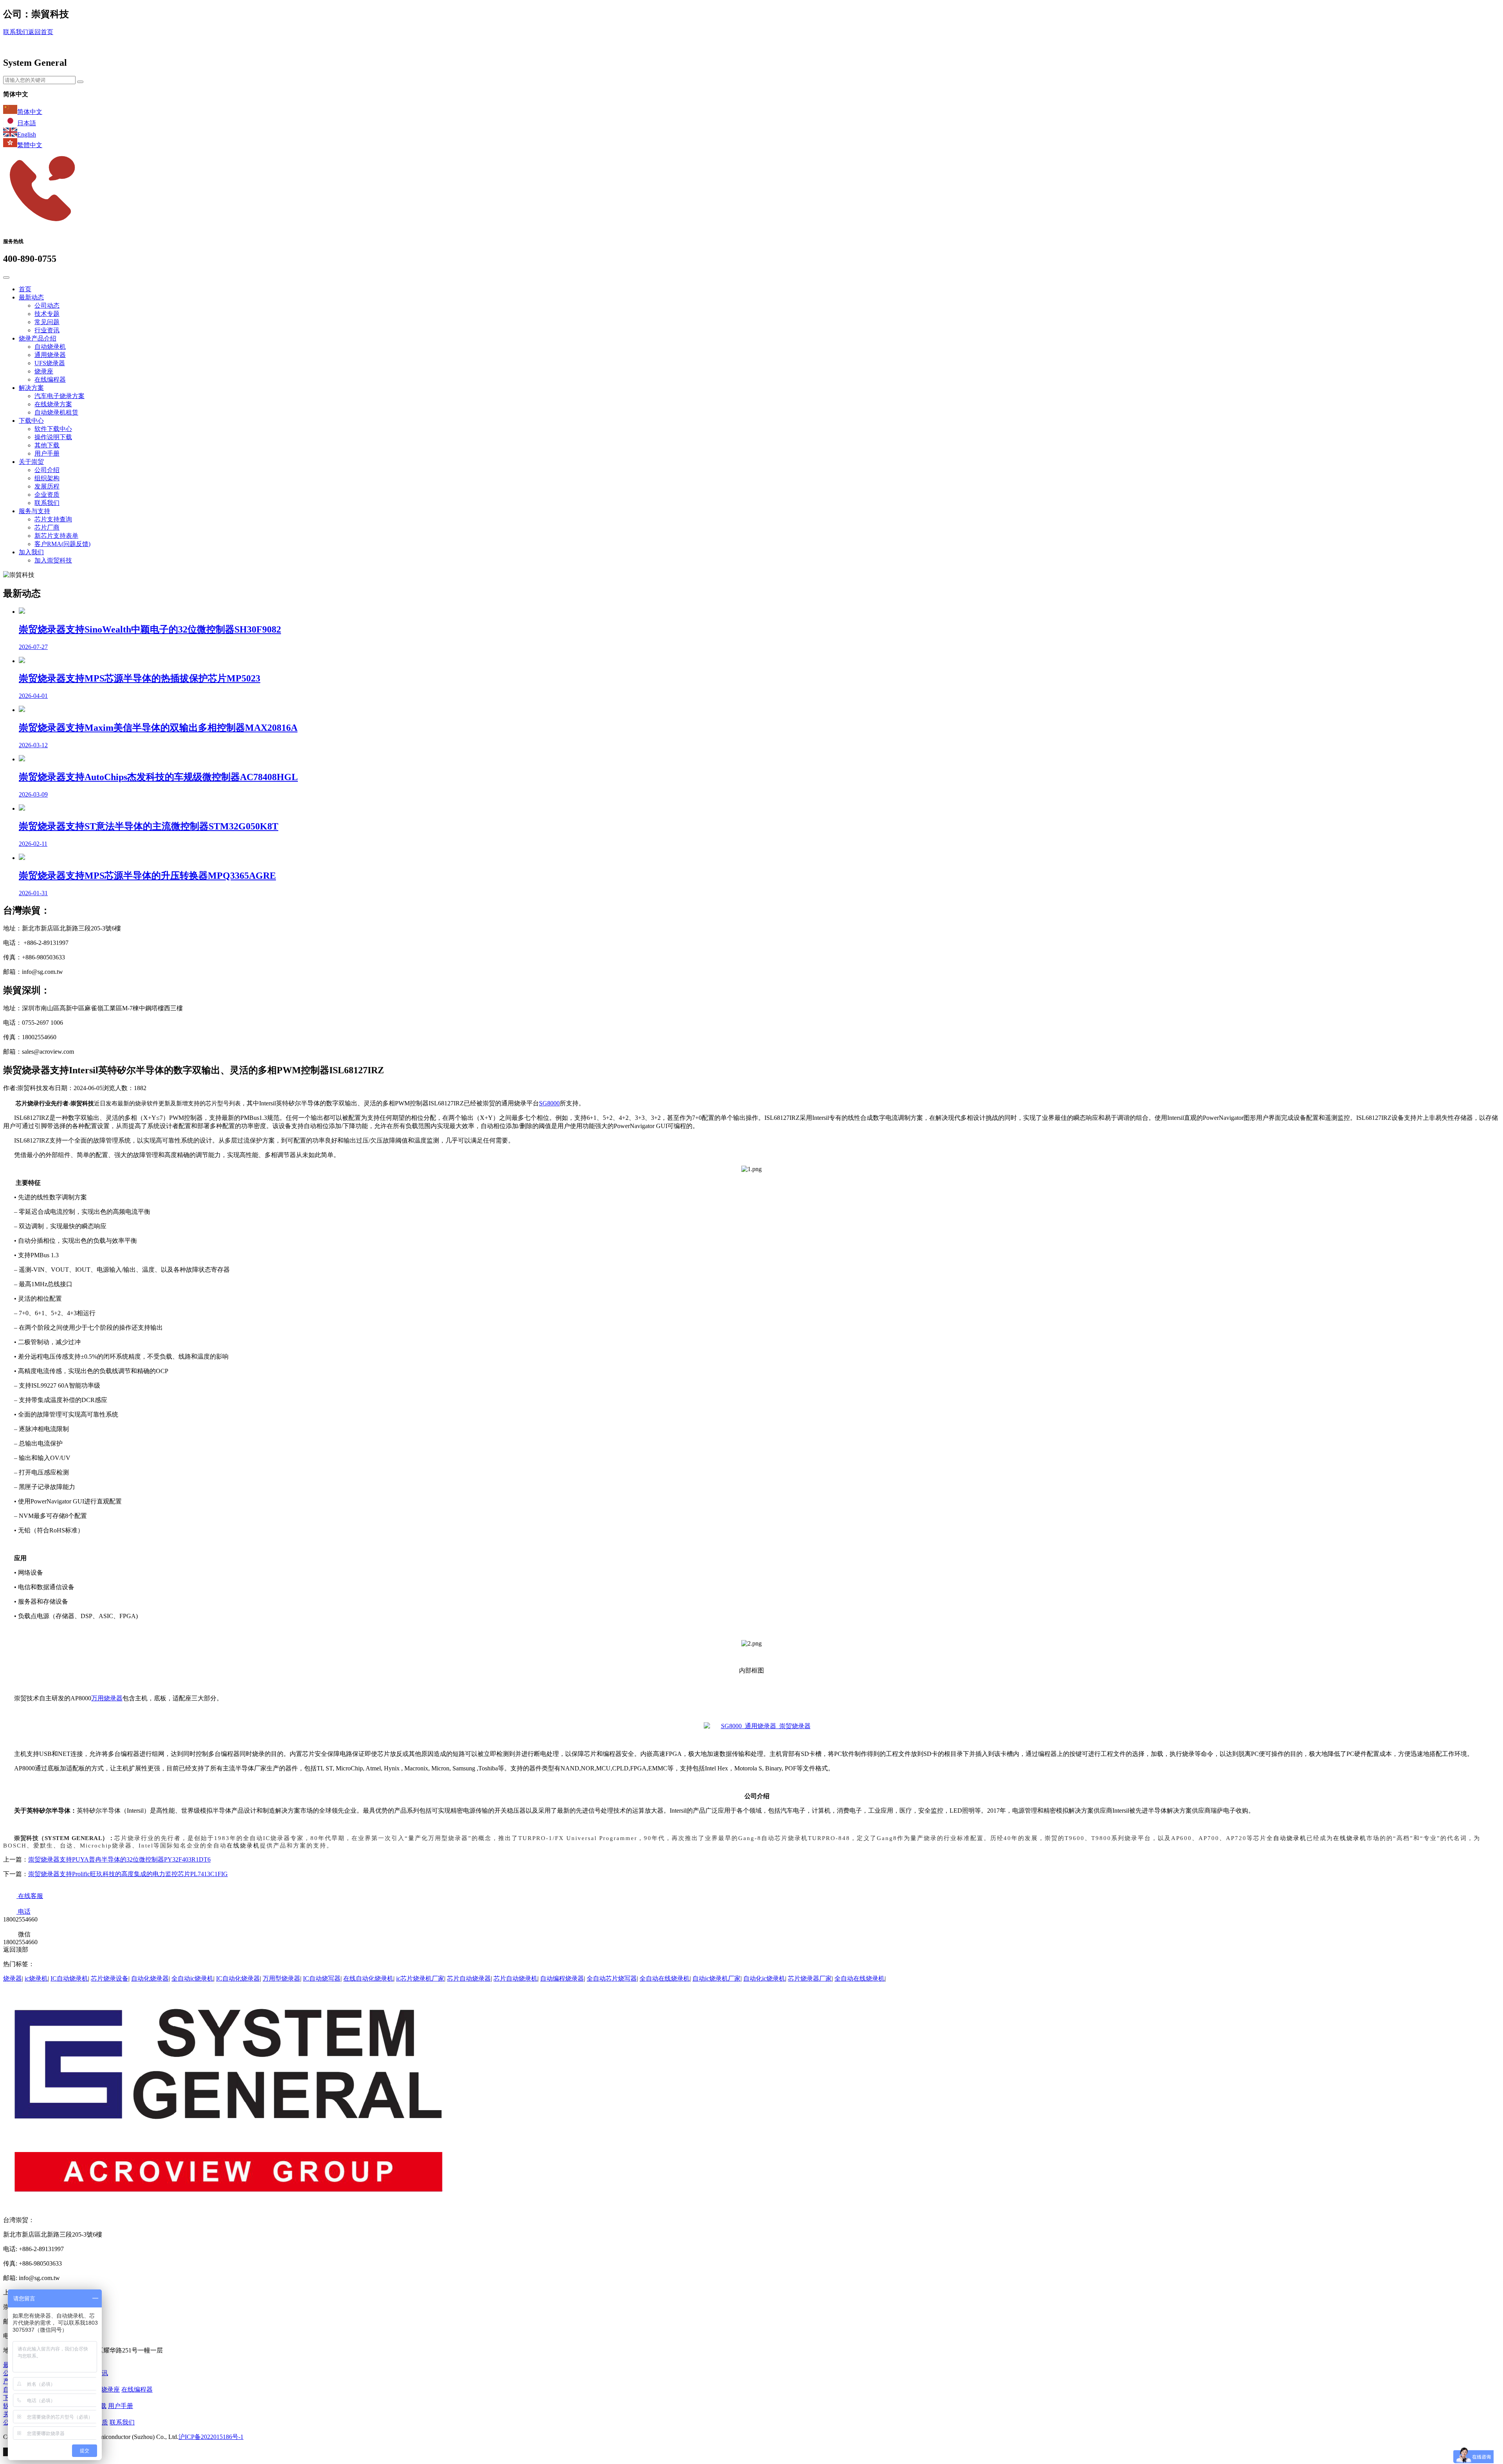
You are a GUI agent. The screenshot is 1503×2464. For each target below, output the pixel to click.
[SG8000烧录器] (757, 1726)
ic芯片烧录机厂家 (420, 1978)
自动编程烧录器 (562, 1978)
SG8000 (549, 1103)
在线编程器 (50, 379)
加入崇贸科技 (53, 560)
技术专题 (47, 314)
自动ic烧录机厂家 (716, 1978)
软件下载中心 (53, 429)
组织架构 (47, 478)
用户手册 (47, 453)
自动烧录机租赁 (56, 412)
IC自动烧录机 (69, 1978)
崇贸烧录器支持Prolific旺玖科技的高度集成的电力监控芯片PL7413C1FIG (128, 1874)
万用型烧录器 (281, 1978)
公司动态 (47, 306)
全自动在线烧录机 (665, 1978)
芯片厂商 (47, 527)
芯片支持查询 (53, 519)
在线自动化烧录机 (368, 1978)
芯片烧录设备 (110, 1978)
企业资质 (47, 495)
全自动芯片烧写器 (612, 1978)
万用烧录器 (107, 1698)
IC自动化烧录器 (238, 1978)
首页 (25, 289)
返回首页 (41, 32)
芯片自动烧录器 (469, 1978)
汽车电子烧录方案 (59, 396)
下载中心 (31, 421)
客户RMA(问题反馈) (62, 544)
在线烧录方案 (53, 404)
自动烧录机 (50, 347)
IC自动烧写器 (322, 1978)
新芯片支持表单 (56, 536)
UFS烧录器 (50, 363)
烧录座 (44, 371)
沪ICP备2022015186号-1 (211, 2437)
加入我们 (31, 552)
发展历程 (47, 486)
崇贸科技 (82, 1103)
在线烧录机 (1350, 1838)
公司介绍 (47, 470)
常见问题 (47, 322)
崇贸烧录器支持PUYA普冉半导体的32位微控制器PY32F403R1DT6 (119, 1859)
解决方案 (31, 388)
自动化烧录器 (150, 1978)
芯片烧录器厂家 (810, 1978)
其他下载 (47, 445)
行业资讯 (47, 330)
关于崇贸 (31, 462)
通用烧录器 (50, 355)
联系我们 (16, 32)
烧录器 (13, 1978)
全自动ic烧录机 (192, 1978)
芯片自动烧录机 (515, 1978)
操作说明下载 (53, 437)
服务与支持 (34, 511)
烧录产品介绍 (38, 338)
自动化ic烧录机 (764, 1978)
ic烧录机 (36, 1978)
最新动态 (31, 297)
